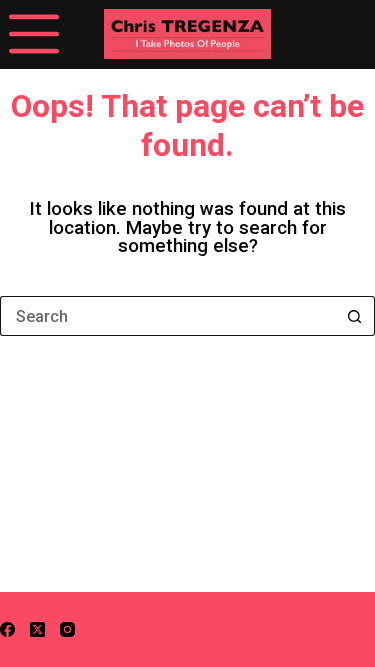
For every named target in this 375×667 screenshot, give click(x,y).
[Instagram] (67, 629)
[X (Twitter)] (37, 629)
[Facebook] (7, 629)
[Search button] (355, 316)
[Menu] (34, 34)
